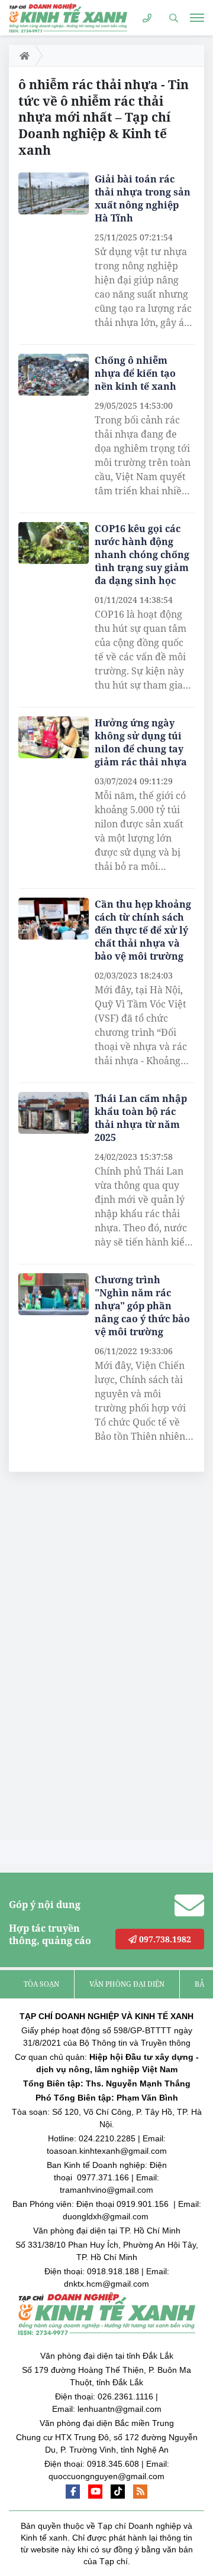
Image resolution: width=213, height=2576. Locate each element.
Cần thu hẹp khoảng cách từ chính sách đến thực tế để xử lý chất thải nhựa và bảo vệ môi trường (143, 930)
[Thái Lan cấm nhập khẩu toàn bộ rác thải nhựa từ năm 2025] (54, 1113)
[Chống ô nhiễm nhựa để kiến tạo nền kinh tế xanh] (54, 375)
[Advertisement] (98, 1659)
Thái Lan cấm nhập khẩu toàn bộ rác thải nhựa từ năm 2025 (141, 1118)
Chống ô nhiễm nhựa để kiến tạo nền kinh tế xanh (135, 373)
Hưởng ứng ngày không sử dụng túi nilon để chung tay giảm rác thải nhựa (141, 742)
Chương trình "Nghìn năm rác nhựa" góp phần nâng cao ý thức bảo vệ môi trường (142, 1306)
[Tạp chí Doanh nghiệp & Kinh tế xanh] (68, 17)
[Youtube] (95, 2492)
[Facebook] (73, 2492)
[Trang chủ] (22, 56)
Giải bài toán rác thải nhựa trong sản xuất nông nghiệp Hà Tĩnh (143, 198)
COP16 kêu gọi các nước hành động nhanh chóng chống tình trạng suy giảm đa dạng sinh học (142, 555)
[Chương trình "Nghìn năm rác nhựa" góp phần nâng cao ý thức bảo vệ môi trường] (54, 1294)
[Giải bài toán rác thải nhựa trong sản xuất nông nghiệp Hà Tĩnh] (54, 194)
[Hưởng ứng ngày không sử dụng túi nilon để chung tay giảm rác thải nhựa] (54, 738)
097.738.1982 (164, 1939)
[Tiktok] (118, 2492)
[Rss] (140, 2492)
